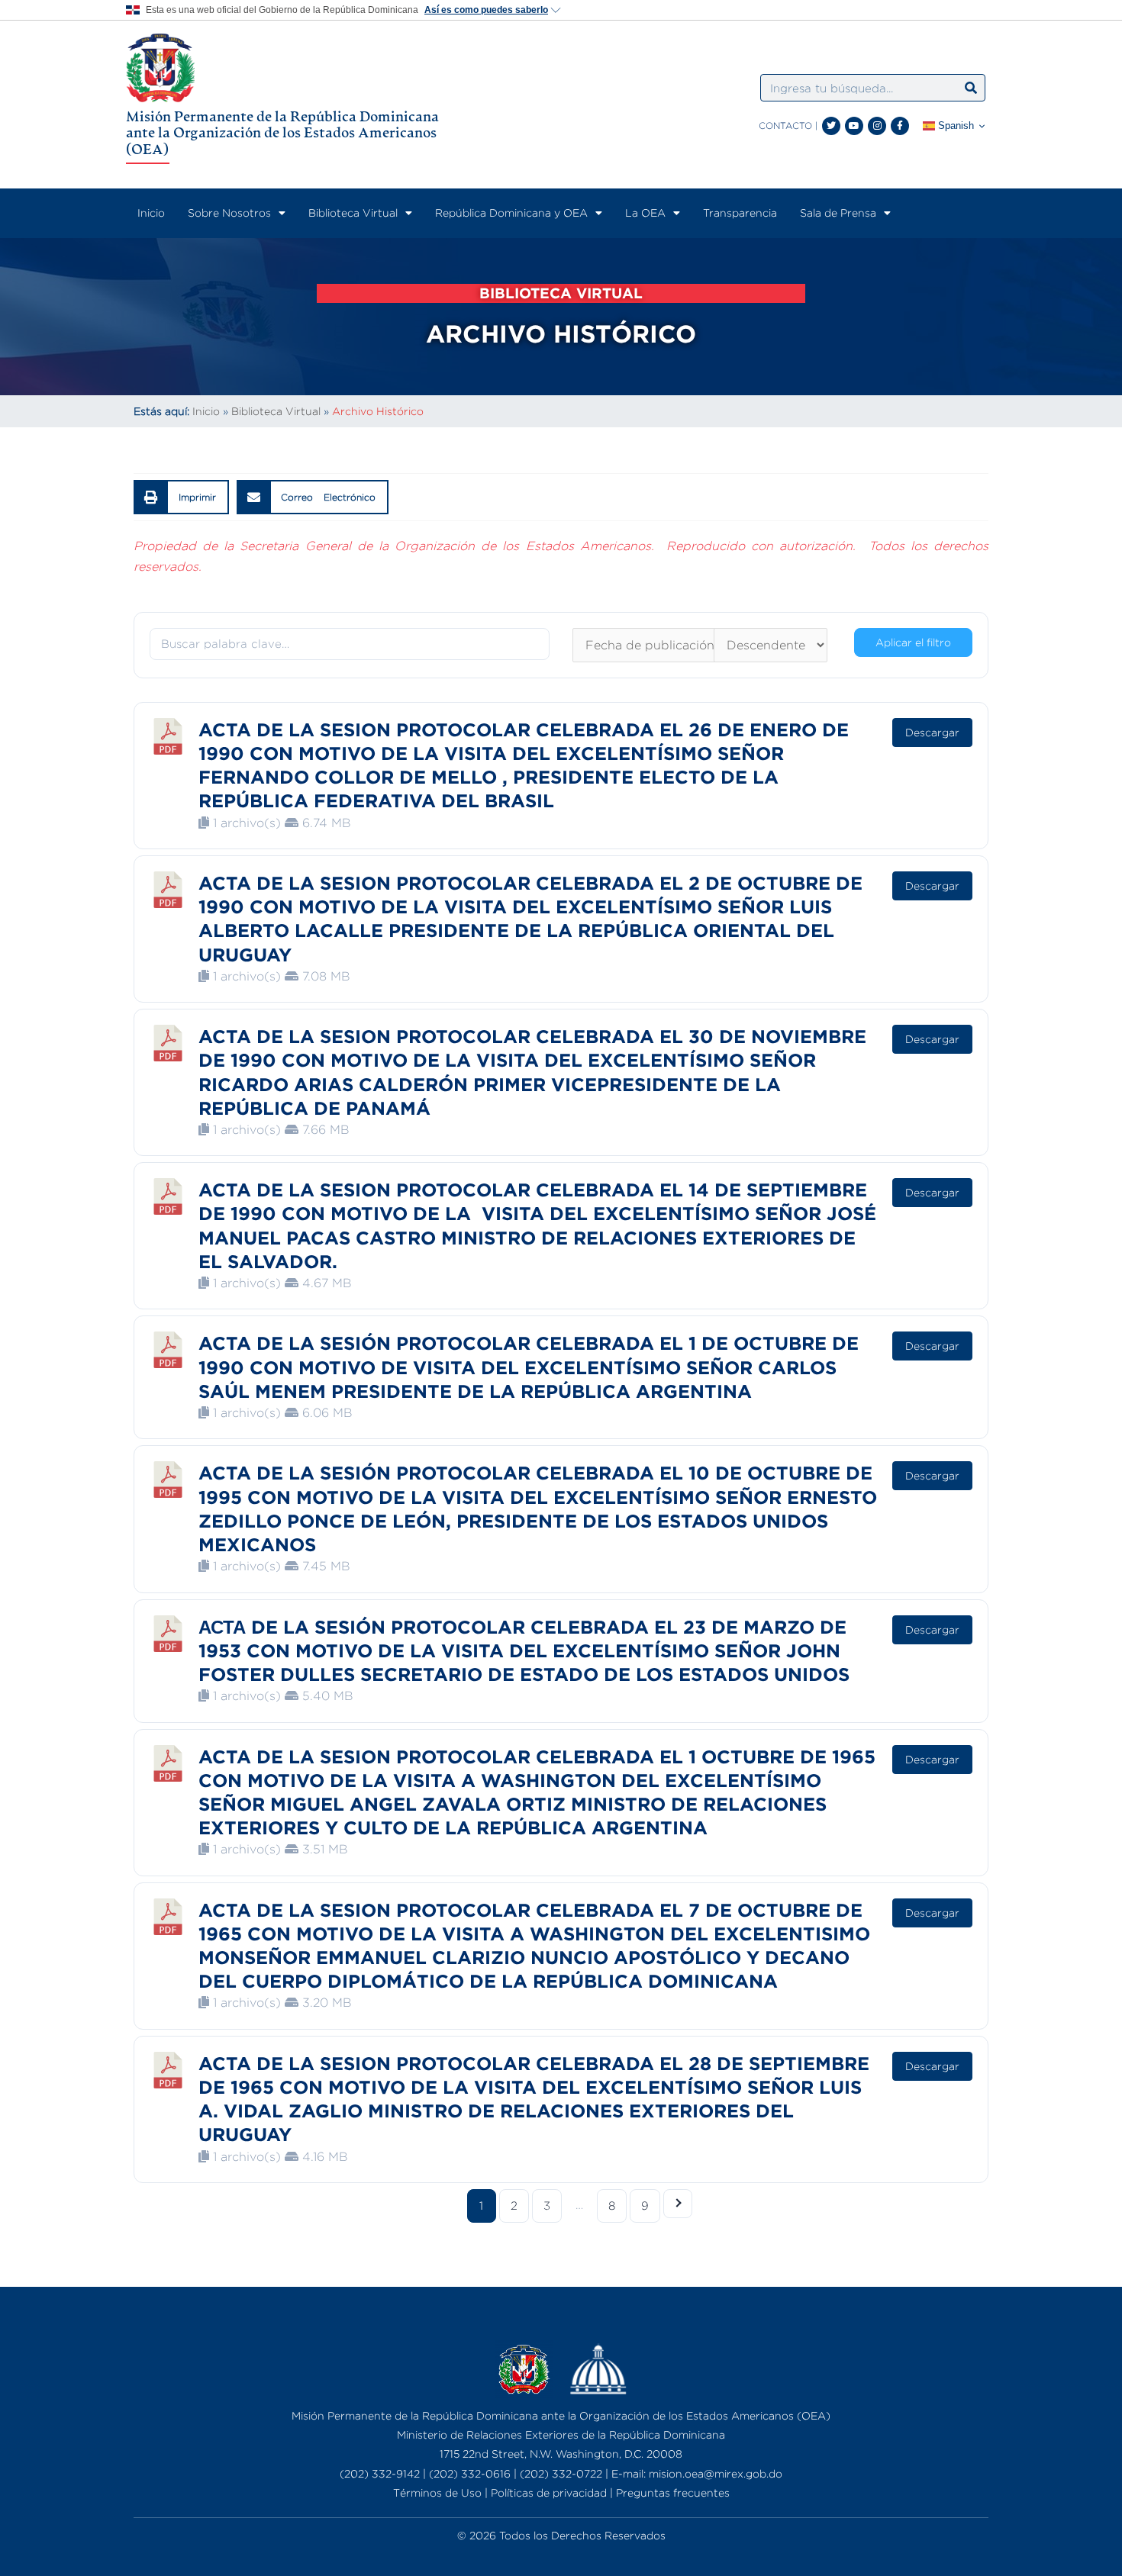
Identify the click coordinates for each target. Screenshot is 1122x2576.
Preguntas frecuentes (673, 2492)
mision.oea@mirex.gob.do (716, 2473)
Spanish (954, 126)
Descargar (932, 732)
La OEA (645, 213)
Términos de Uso (437, 2492)
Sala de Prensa (838, 213)
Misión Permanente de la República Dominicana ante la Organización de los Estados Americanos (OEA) (282, 132)
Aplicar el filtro (913, 642)
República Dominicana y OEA (511, 213)
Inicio (151, 213)
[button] (181, 497)
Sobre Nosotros (229, 213)
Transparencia (740, 213)
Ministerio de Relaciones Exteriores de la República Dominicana (561, 2434)
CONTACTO (785, 126)
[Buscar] (971, 88)
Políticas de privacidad (549, 2492)
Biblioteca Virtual (353, 213)
